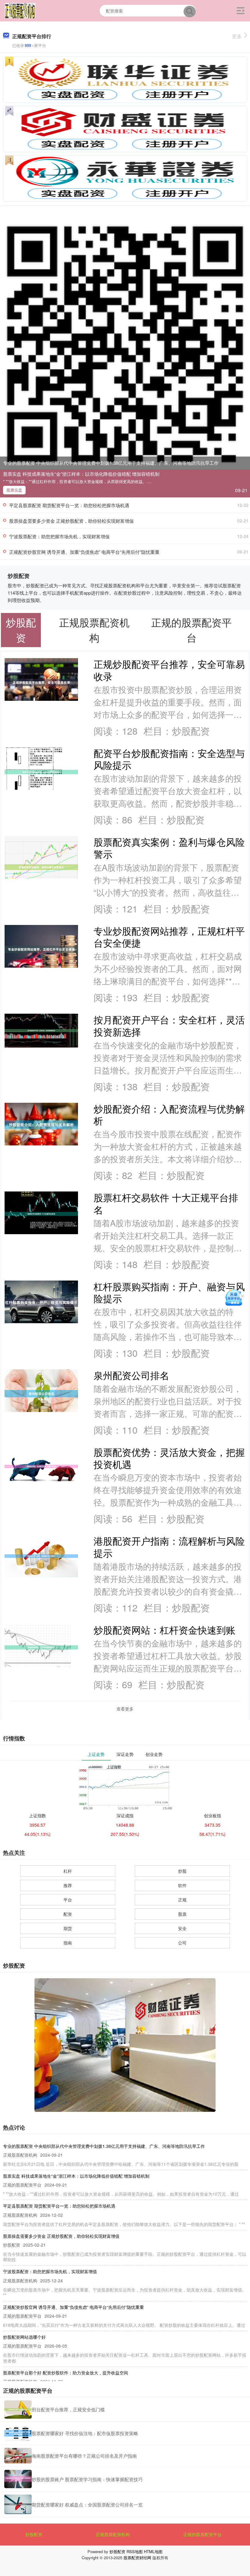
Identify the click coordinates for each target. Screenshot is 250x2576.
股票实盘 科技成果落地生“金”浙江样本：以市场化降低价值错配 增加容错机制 (81, 474)
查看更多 (125, 1709)
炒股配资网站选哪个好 (24, 2337)
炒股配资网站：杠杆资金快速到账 (164, 1630)
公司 (182, 1943)
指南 (68, 1943)
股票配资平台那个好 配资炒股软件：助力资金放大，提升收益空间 (66, 2373)
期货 (68, 1928)
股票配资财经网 (137, 2558)
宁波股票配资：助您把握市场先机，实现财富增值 (59, 536)
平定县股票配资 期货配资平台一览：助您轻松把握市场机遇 (69, 505)
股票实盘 (14, 490)
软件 (182, 1885)
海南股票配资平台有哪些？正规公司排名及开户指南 (84, 2456)
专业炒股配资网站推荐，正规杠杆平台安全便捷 (169, 937)
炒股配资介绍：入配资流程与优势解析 (169, 1115)
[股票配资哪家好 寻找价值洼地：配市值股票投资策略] (18, 2433)
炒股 (182, 1871)
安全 (182, 1928)
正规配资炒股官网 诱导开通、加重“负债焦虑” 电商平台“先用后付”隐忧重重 (84, 552)
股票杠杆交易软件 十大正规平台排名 (166, 1203)
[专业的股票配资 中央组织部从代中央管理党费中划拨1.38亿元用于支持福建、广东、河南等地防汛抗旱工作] (125, 344)
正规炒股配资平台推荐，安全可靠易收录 (169, 670)
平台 (68, 1900)
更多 (237, 36)
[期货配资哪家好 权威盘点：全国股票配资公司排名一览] (18, 2504)
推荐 (68, 1885)
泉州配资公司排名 (131, 1375)
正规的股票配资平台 (202, 2534)
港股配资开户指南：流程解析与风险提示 (169, 1547)
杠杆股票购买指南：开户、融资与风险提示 (169, 1292)
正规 (182, 1900)
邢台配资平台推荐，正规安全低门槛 (68, 2409)
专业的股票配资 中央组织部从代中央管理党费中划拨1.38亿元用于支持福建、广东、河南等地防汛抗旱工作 (111, 463)
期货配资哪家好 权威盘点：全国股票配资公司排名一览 (87, 2504)
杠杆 (68, 1871)
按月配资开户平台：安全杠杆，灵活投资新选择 (169, 1026)
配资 (68, 1914)
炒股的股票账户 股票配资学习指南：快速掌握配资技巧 (87, 2479)
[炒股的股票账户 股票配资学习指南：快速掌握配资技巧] (18, 2479)
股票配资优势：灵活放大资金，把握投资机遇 (169, 1458)
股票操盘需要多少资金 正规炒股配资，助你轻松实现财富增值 (71, 521)
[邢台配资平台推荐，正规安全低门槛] (18, 2409)
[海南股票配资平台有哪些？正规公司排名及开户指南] (18, 2456)
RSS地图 (135, 2551)
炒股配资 (34, 2534)
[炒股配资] (20, 10)
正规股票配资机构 (113, 2534)
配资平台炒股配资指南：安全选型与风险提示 (169, 759)
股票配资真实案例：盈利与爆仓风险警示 (169, 848)
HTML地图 (153, 2551)
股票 (182, 1914)
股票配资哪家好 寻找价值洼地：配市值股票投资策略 (85, 2433)
